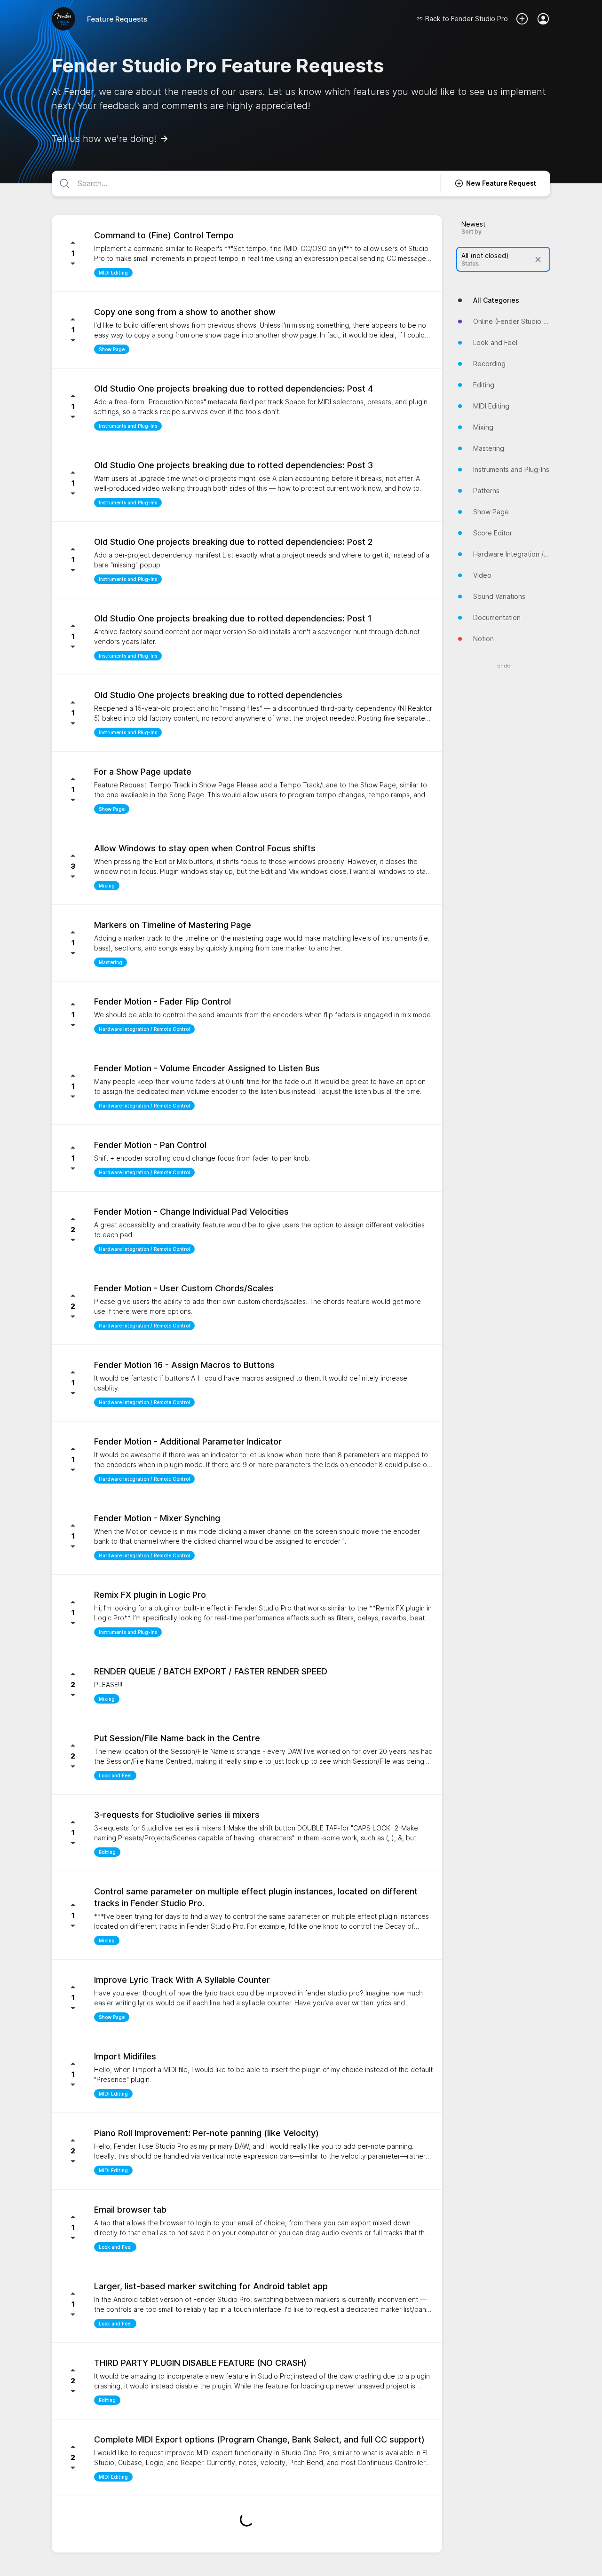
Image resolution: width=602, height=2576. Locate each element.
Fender (503, 666)
